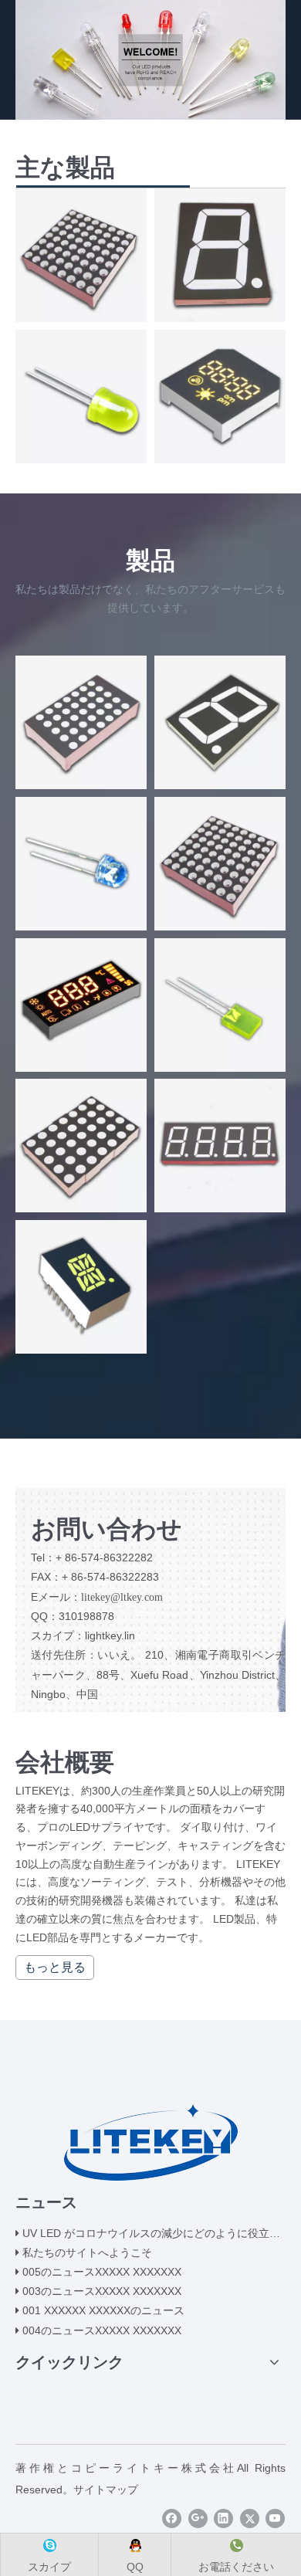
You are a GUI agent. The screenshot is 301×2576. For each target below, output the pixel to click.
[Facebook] (172, 2518)
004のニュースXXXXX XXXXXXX (102, 2330)
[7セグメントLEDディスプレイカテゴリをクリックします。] (220, 255)
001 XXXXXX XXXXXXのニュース (103, 2310)
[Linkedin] (223, 2518)
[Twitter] (250, 2518)
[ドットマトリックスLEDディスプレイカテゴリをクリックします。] (81, 255)
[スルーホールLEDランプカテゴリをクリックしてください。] (81, 397)
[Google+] (198, 2518)
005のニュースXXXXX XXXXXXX (102, 2272)
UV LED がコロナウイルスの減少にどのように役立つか (157, 2233)
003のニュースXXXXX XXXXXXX (102, 2291)
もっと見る (55, 1967)
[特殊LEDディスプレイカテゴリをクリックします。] (220, 397)
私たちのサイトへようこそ (87, 2252)
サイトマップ (106, 2490)
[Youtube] (275, 2518)
